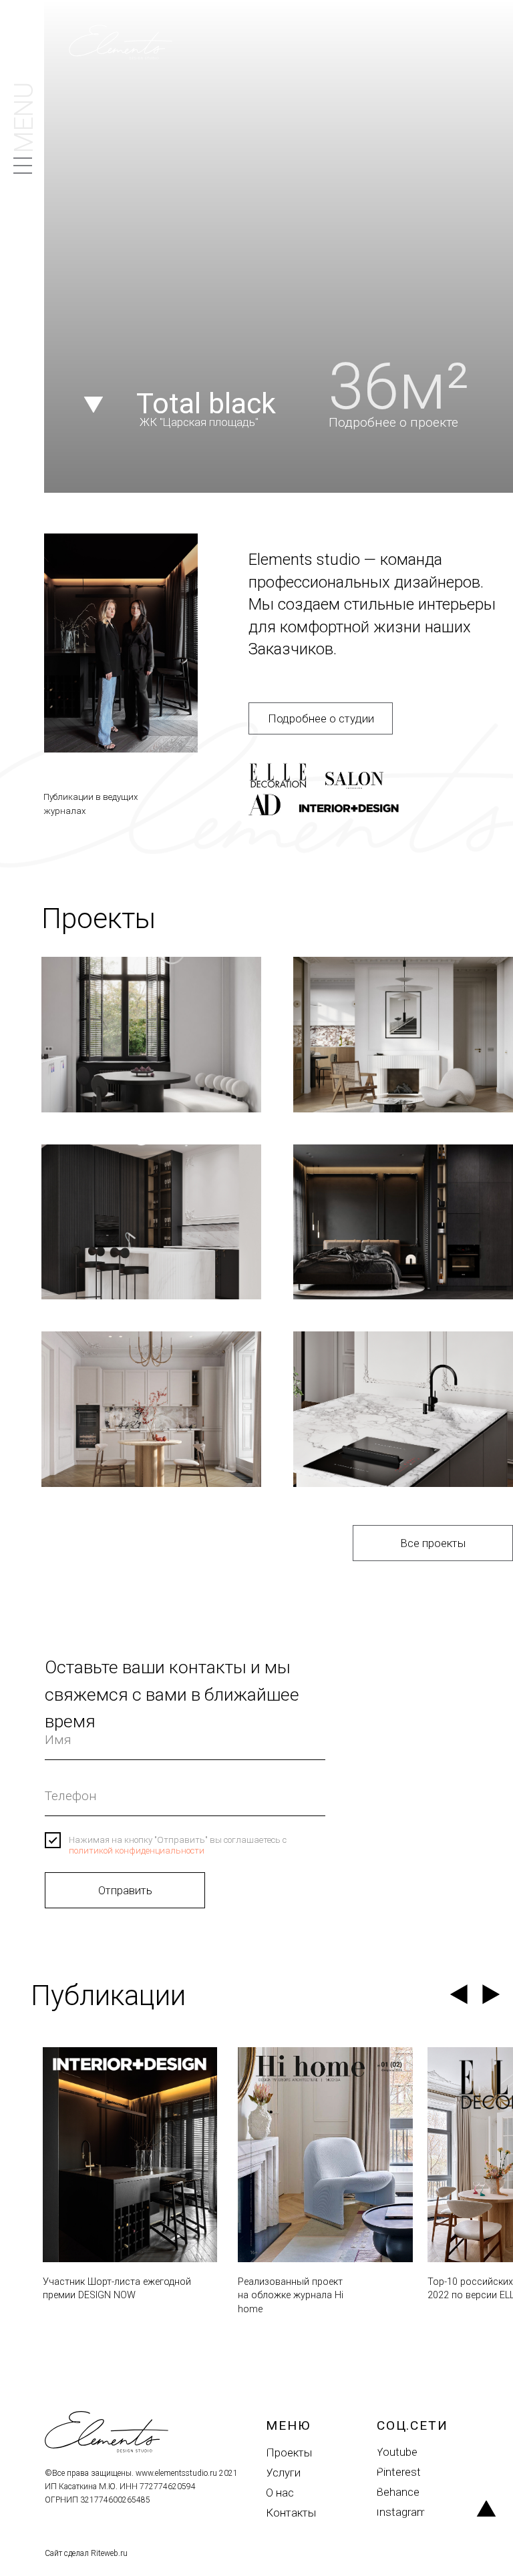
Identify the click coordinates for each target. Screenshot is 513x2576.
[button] (325, 2155)
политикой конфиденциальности (137, 1851)
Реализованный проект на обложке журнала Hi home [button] (291, 2296)
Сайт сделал (68, 2553)
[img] (23, 166)
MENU (24, 118)
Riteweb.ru (109, 2553)
